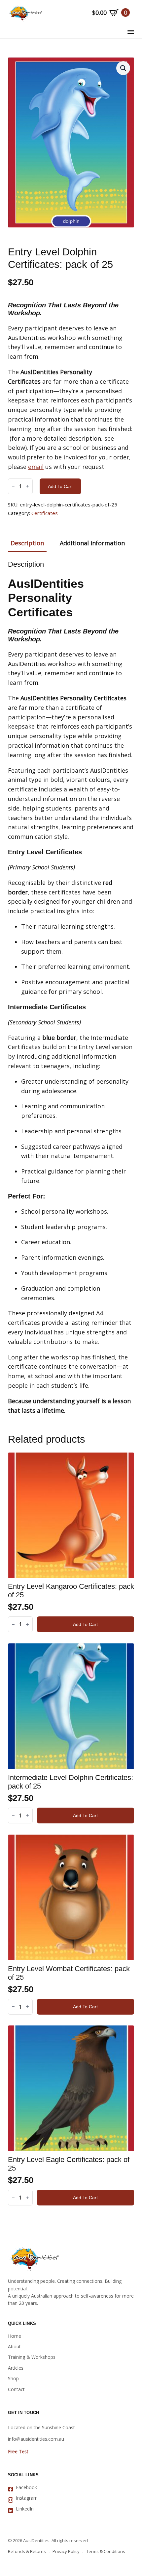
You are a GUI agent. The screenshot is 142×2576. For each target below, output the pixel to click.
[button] (123, 68)
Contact (16, 2389)
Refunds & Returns (27, 2551)
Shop (13, 2378)
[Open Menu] (131, 32)
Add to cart (60, 486)
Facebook (26, 2487)
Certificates (45, 513)
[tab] (27, 543)
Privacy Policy (66, 2551)
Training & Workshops (32, 2357)
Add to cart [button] (85, 1624)
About (14, 2346)
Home (15, 2336)
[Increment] (27, 486)
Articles (16, 2368)
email (36, 467)
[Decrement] (13, 486)
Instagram (27, 2498)
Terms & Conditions (106, 2551)
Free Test (18, 2451)
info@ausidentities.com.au (36, 2439)
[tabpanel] (71, 988)
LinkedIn (25, 2509)
